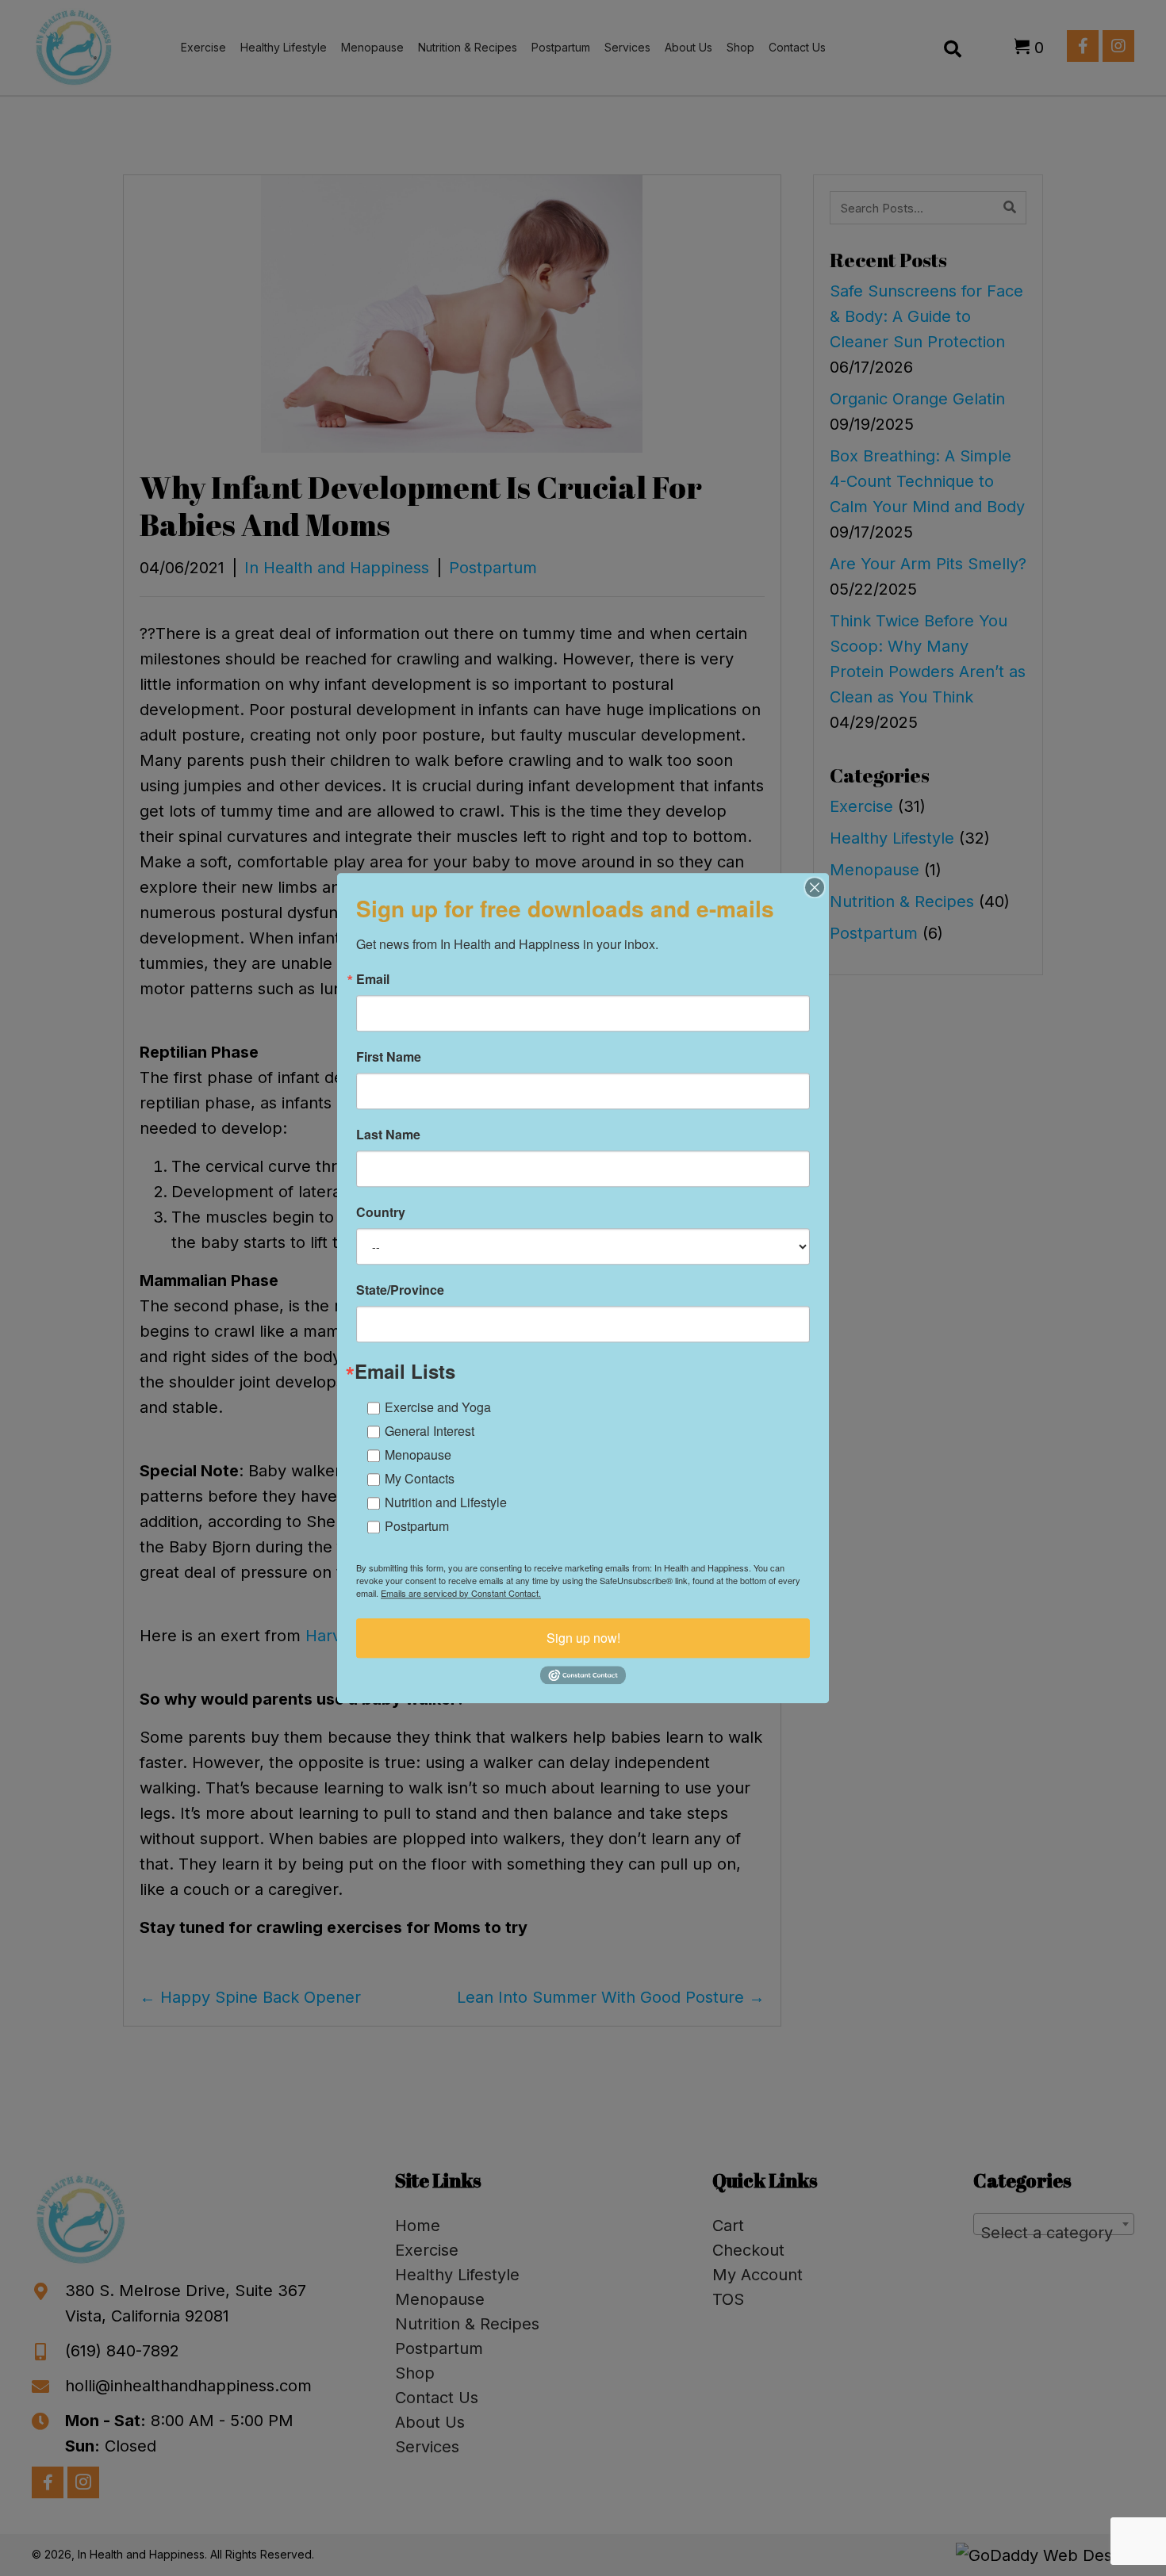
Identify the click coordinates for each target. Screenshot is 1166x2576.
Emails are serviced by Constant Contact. (461, 1593)
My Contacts (420, 1478)
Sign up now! (583, 1638)
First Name (389, 1057)
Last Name (388, 1135)
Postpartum (417, 1526)
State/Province (400, 1290)
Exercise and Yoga (438, 1407)
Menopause (418, 1455)
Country (381, 1212)
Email (373, 979)
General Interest (430, 1431)
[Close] (815, 887)
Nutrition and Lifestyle (446, 1502)
